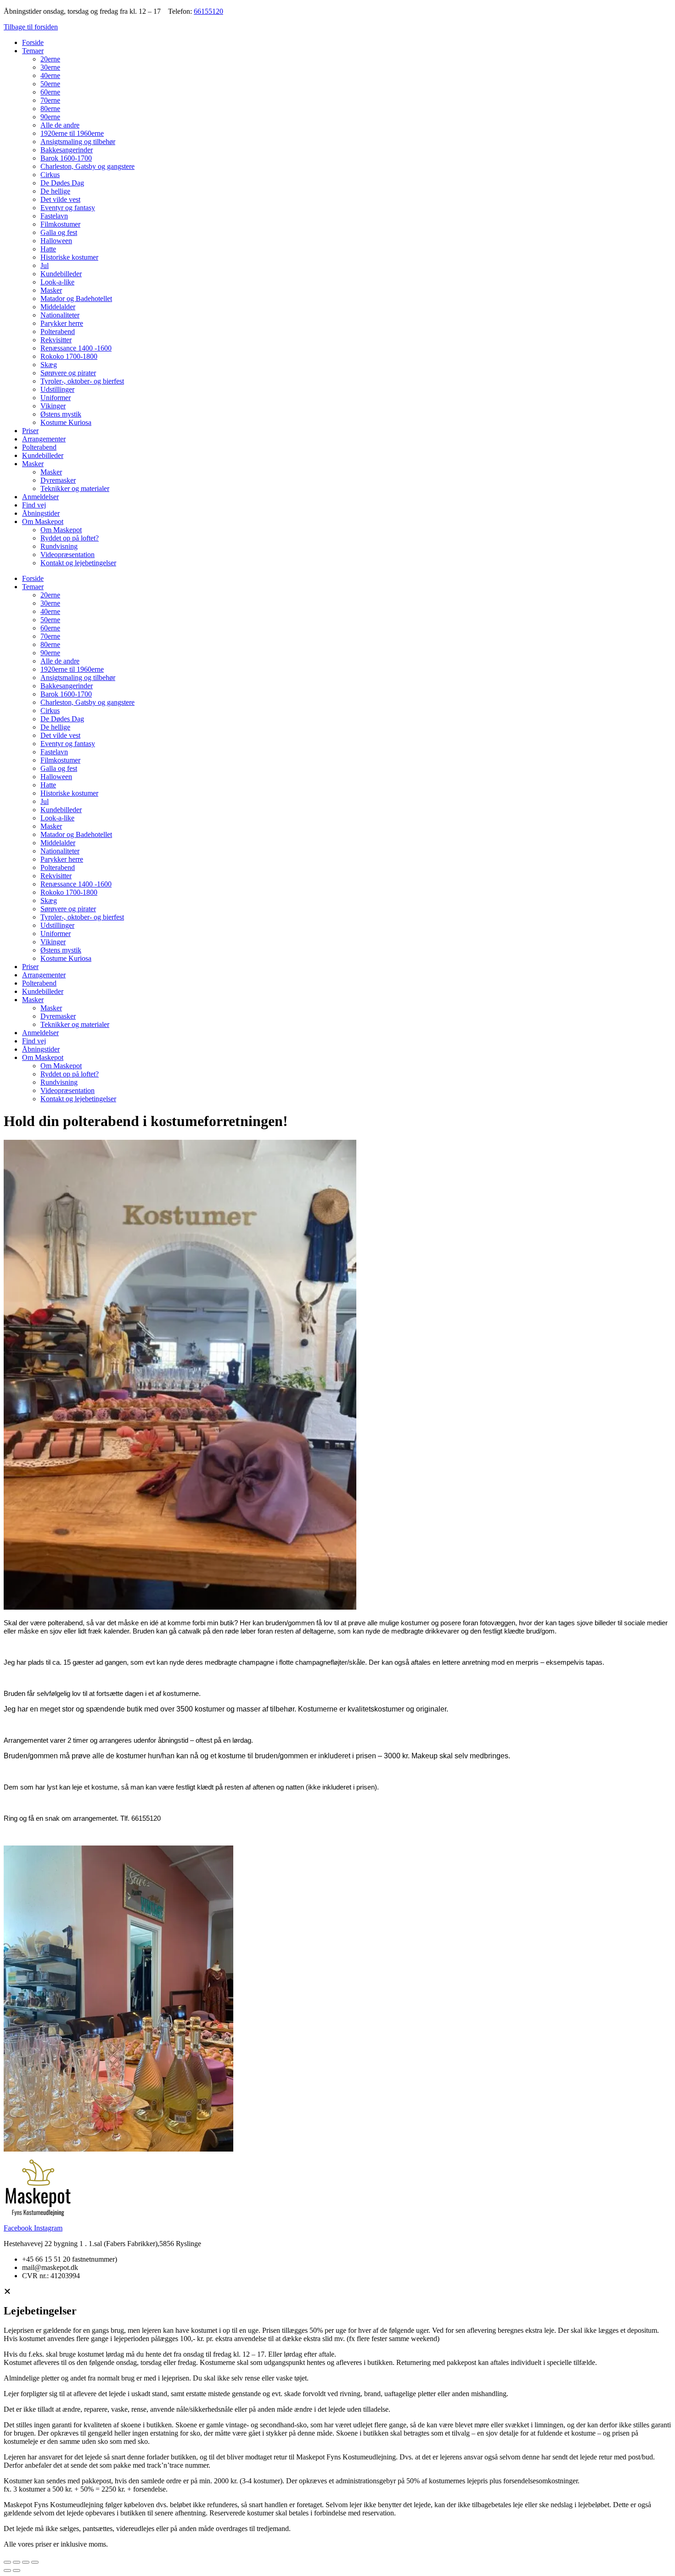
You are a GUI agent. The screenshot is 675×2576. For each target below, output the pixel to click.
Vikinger (53, 406)
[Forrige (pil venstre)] (7, 2570)
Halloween (56, 241)
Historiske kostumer (69, 257)
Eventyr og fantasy (68, 208)
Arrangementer (44, 439)
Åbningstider (41, 513)
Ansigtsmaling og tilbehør (78, 142)
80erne (50, 109)
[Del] (26, 2562)
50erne (50, 84)
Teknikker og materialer (75, 488)
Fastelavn (54, 216)
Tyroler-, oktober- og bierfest (82, 381)
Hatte (48, 249)
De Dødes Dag (62, 183)
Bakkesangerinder (67, 150)
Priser (30, 431)
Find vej (34, 505)
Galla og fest (59, 232)
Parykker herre (62, 323)
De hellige (55, 191)
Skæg (49, 365)
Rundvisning (59, 546)
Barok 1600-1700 (66, 158)
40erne (50, 75)
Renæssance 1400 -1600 (76, 348)
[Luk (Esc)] (35, 2562)
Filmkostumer (60, 224)
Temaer (33, 51)
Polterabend (58, 332)
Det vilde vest (60, 199)
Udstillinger (57, 389)
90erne (50, 117)
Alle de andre (60, 125)
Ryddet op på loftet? (70, 538)
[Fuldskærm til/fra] (17, 2562)
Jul (45, 265)
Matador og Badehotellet (76, 298)
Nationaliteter (60, 315)
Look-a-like (57, 282)
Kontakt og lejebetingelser (78, 563)
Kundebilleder (61, 274)
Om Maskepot (43, 521)
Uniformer (56, 398)
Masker (51, 290)
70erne (50, 100)
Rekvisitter (56, 340)
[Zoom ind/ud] (7, 2562)
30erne (50, 67)
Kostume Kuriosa (66, 422)
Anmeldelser (40, 497)
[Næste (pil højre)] (17, 2570)
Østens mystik (61, 414)
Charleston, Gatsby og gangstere (87, 166)
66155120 (208, 11)
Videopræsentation (67, 555)
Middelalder (58, 307)
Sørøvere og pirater (68, 373)
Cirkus (50, 175)
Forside (33, 42)
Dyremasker (58, 480)
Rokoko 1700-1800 (69, 356)
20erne (50, 59)
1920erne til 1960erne (72, 133)
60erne (50, 92)
